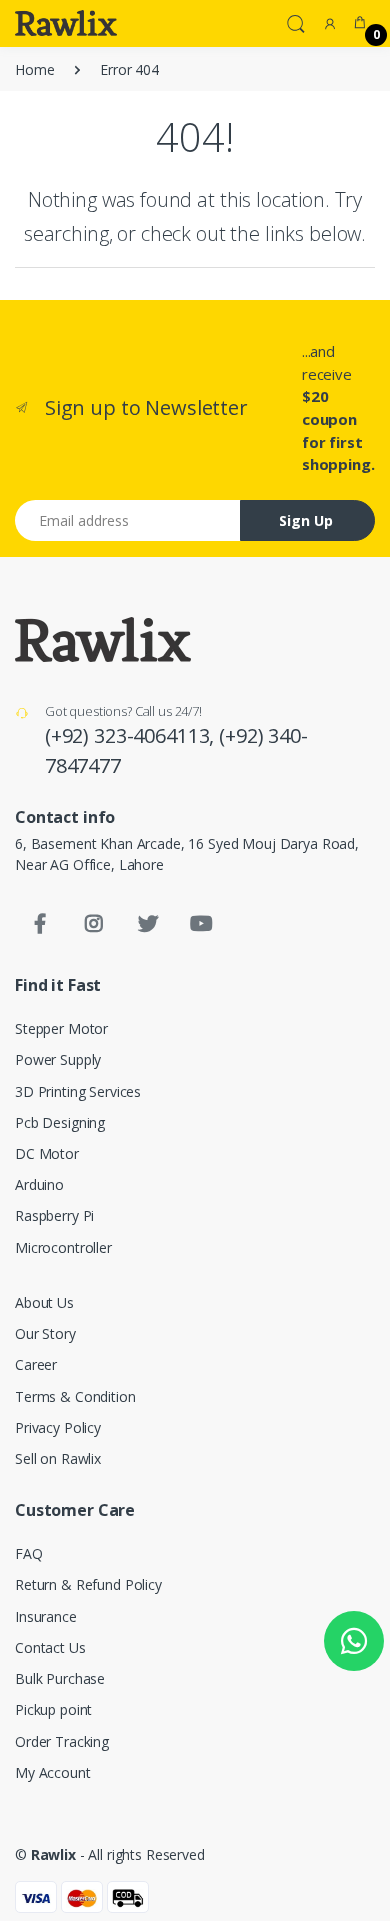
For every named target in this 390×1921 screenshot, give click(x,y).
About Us (44, 1302)
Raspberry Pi (54, 1215)
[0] (360, 23)
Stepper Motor (61, 1028)
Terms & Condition (75, 1396)
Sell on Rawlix (58, 1458)
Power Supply (58, 1059)
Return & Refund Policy (88, 1584)
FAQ (29, 1553)
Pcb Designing (60, 1122)
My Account (53, 1772)
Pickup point (53, 1709)
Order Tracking (62, 1741)
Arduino (39, 1184)
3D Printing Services (78, 1091)
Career (36, 1364)
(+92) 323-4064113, (132, 735)
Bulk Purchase (60, 1678)
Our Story (45, 1333)
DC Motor (47, 1153)
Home (34, 69)
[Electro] (66, 23)
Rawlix (53, 1854)
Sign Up (306, 520)
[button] (296, 22)
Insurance (46, 1616)
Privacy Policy (58, 1427)
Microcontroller (63, 1247)
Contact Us (50, 1647)
